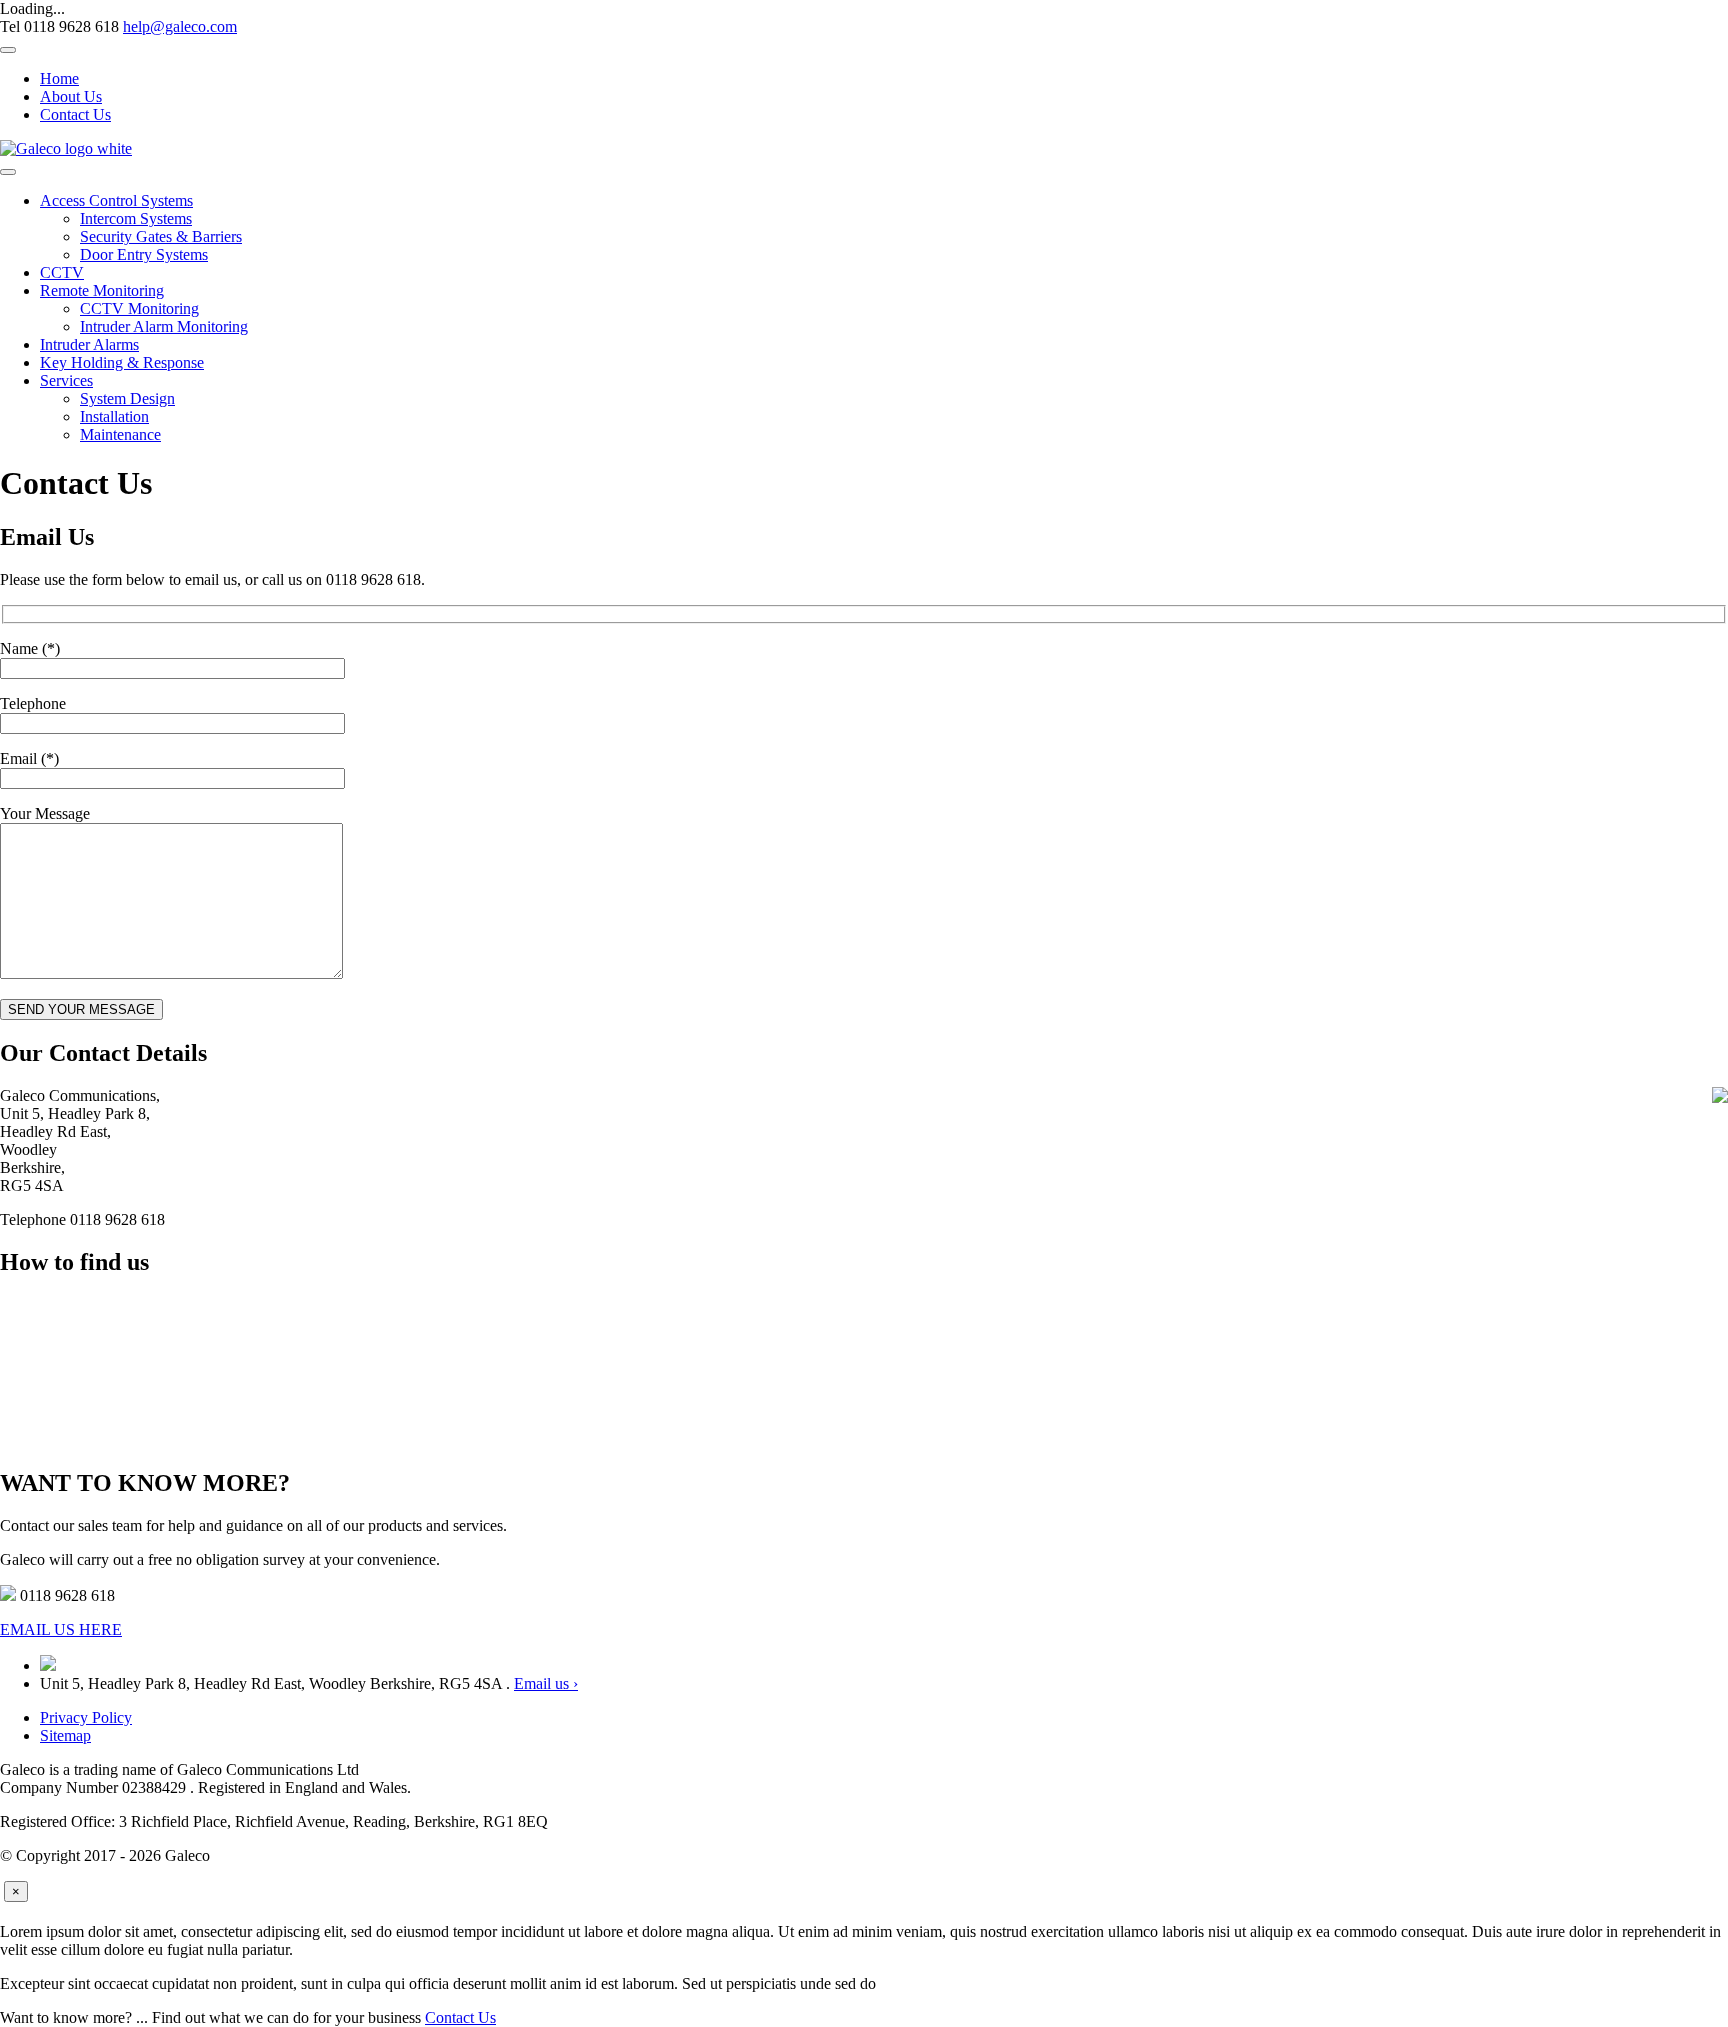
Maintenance (120, 434)
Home (59, 78)
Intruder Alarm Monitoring (164, 326)
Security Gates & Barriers (161, 236)
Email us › (546, 1683)
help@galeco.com (180, 26)
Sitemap (65, 1735)
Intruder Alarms (89, 344)
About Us (71, 96)
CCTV (62, 272)
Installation (114, 416)
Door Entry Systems (144, 254)
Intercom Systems (136, 218)
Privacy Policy (86, 1717)
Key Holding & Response (122, 362)
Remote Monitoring (102, 290)
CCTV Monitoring (139, 308)
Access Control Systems (116, 200)
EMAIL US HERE (61, 1629)
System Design (127, 398)
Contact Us (75, 114)
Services (66, 380)
